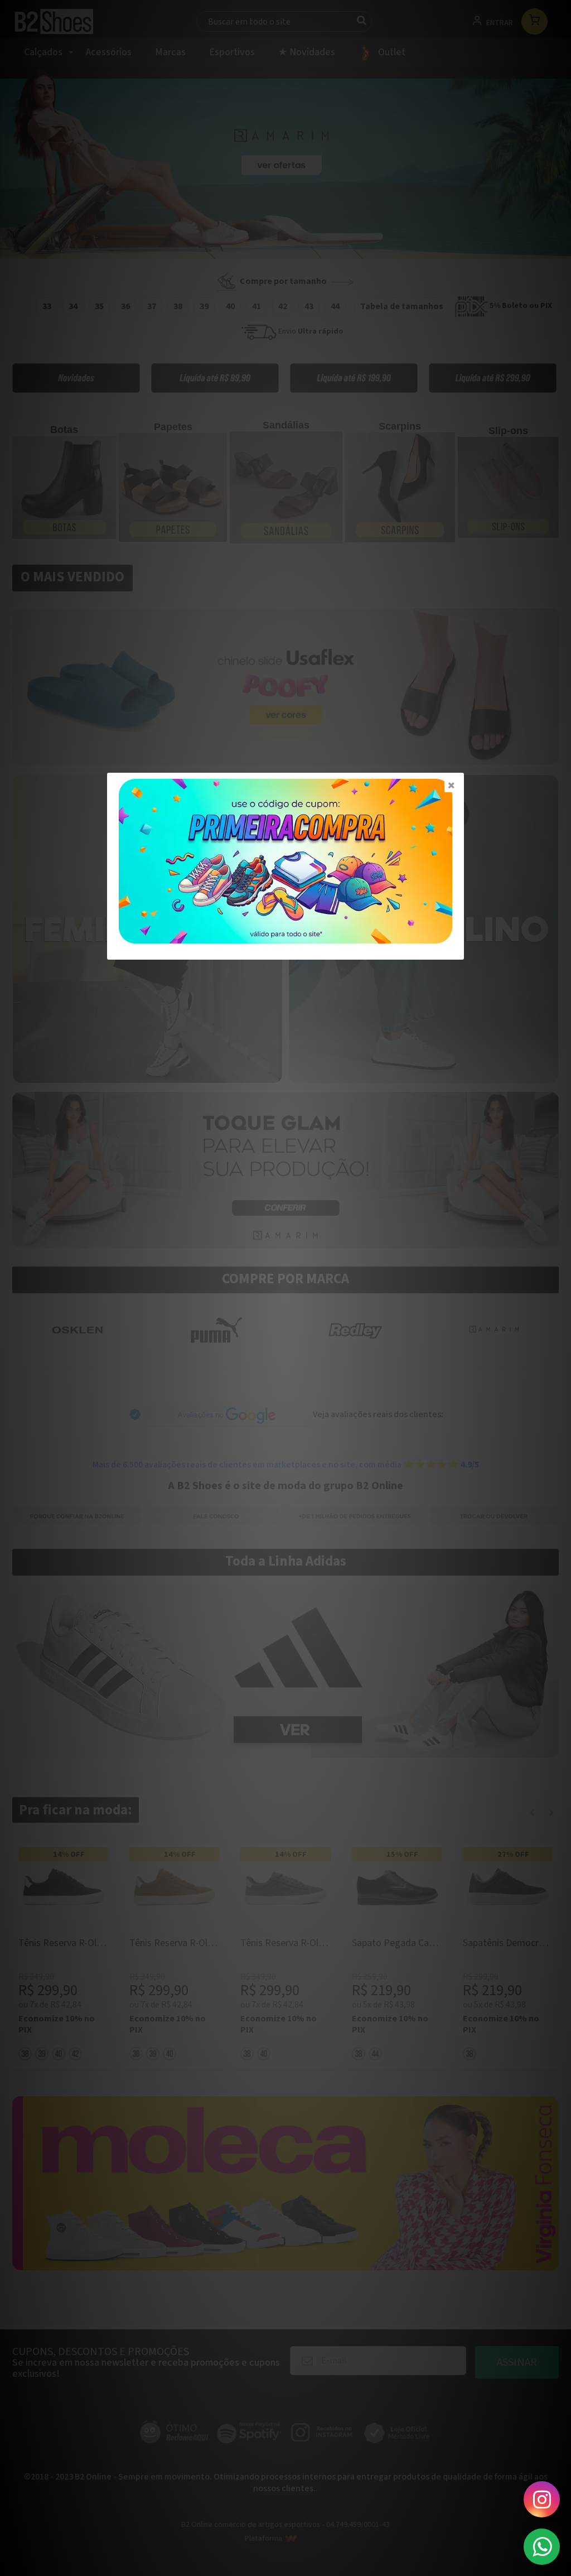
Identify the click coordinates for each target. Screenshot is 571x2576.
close (451, 785)
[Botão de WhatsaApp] (542, 2547)
